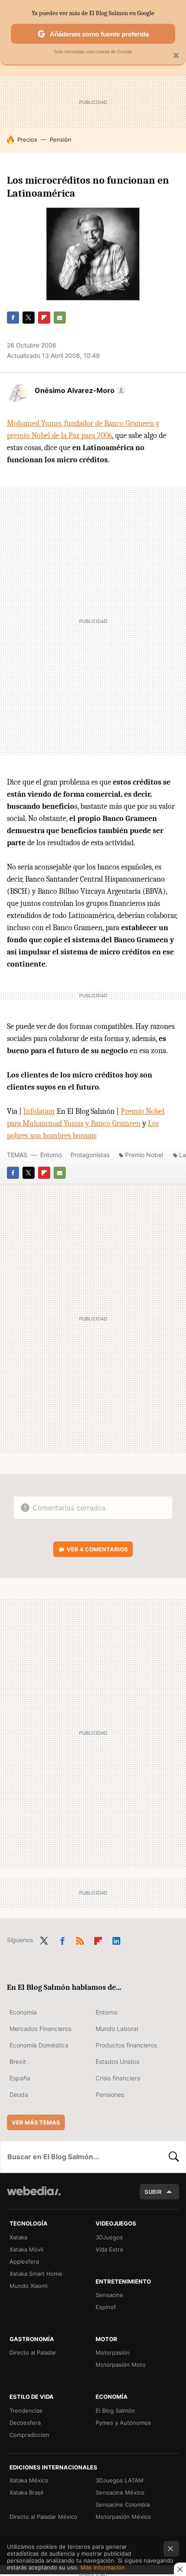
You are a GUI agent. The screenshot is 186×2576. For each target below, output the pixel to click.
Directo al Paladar (33, 2352)
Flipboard (44, 318)
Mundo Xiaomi (29, 2286)
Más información (103, 2567)
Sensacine (109, 2295)
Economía (23, 2012)
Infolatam (39, 1111)
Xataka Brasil (26, 2492)
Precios (27, 140)
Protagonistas (90, 1155)
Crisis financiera (118, 2078)
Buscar (174, 2157)
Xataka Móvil (26, 2249)
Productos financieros (126, 2045)
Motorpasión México (123, 2517)
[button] (79, 390)
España (20, 2078)
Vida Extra (109, 2249)
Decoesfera (25, 2423)
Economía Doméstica (39, 2045)
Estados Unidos (117, 2062)
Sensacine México (120, 2492)
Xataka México (29, 2480)
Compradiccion (29, 2435)
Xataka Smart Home (36, 2274)
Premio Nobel (144, 1155)
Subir (153, 2192)
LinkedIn (116, 1939)
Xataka (18, 2237)
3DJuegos (109, 2237)
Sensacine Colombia (123, 2505)
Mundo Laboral (117, 2029)
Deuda (19, 2094)
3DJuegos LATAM (120, 2480)
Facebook (13, 318)
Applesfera (24, 2261)
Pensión (61, 140)
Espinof (106, 2307)
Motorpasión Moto (121, 2365)
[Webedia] (34, 2197)
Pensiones (110, 2094)
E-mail (60, 318)
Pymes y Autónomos (123, 2423)
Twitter (29, 318)
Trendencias (26, 2411)
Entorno (51, 1155)
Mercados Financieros (40, 2029)
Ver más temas (36, 2122)
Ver (97, 1549)
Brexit (18, 2062)
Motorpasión (113, 2352)
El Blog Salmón (115, 2411)
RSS (80, 1939)
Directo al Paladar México (43, 2517)
